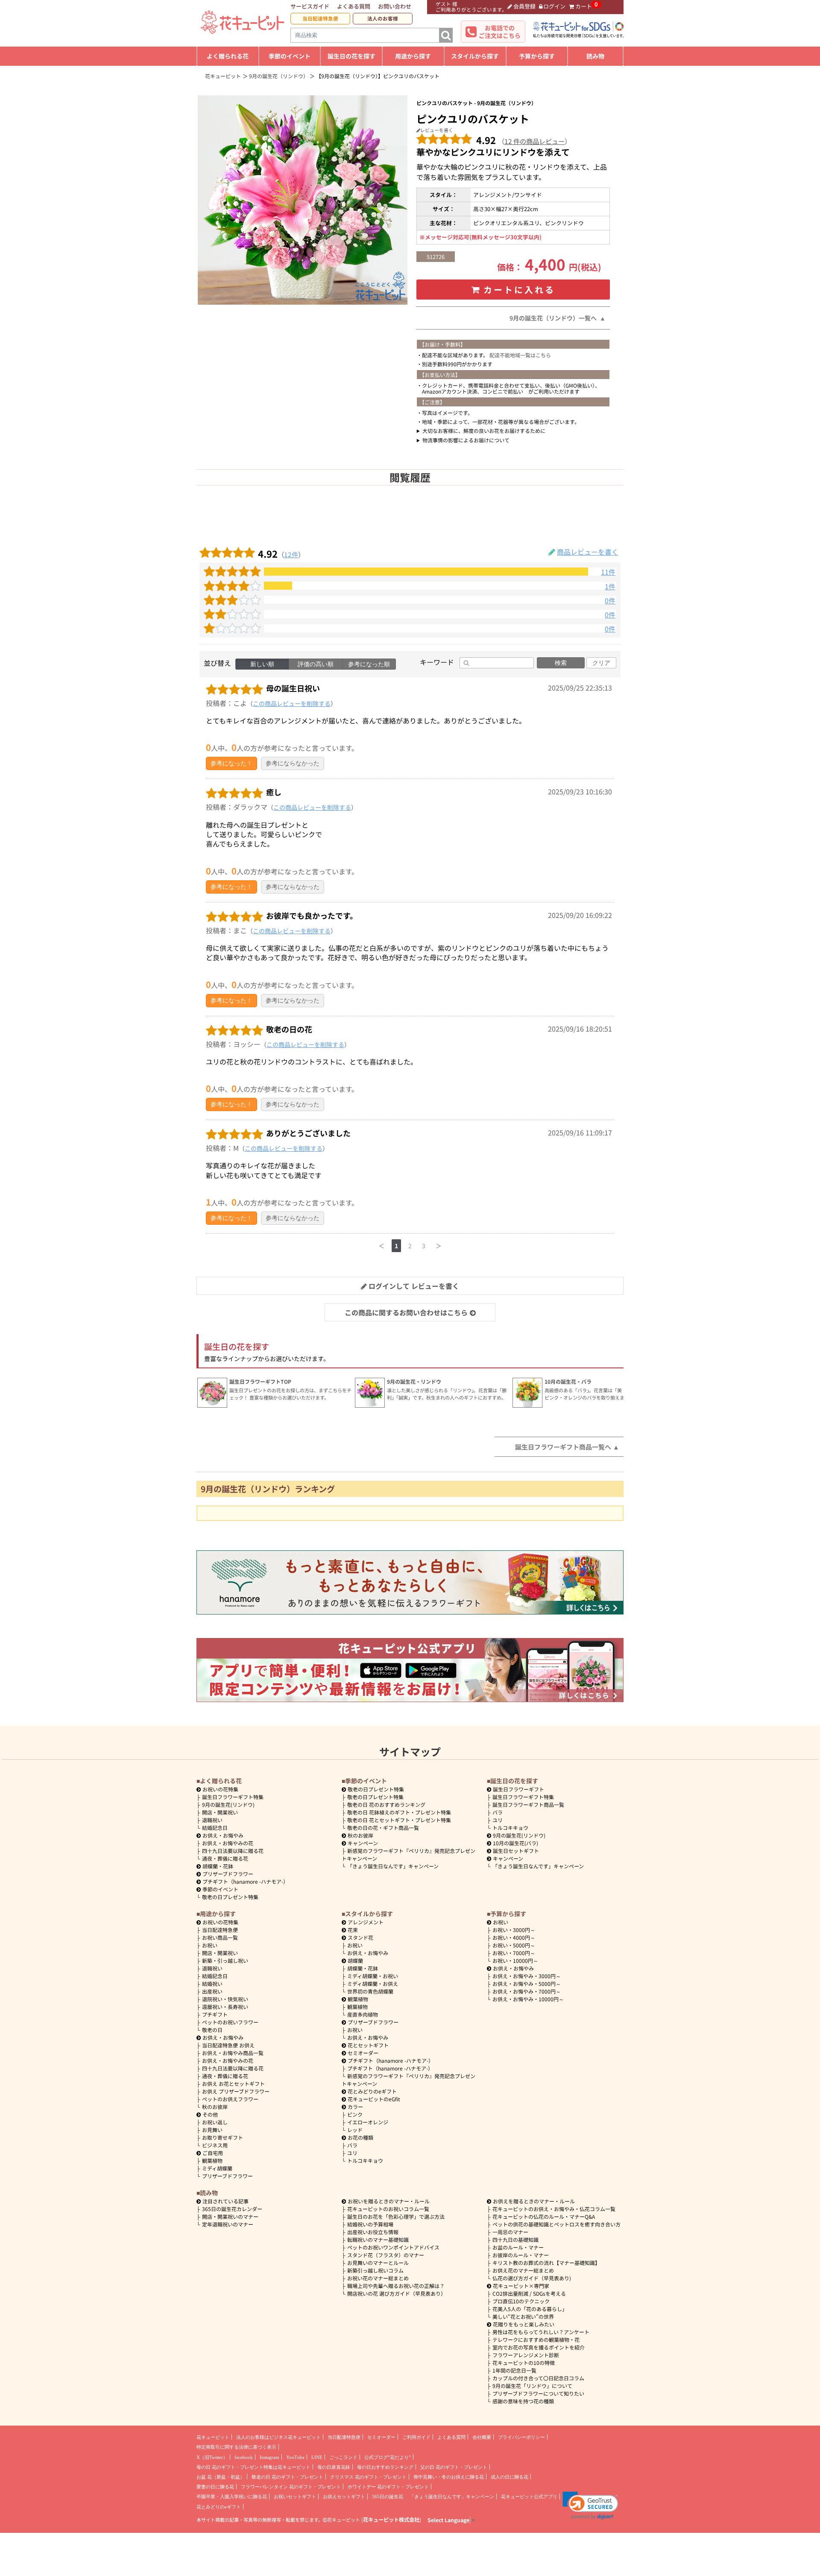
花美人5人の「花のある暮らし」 (530, 2309)
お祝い (210, 1945)
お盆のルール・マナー (518, 2247)
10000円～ (515, 1960)
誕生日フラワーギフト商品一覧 (528, 1804)
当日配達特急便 (320, 18)
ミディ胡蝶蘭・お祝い (373, 1976)
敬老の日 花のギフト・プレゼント (287, 2477)
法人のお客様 (383, 18)
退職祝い (212, 1820)
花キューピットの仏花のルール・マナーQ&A (544, 2216)
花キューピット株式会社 (391, 2520)
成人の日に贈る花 (510, 2477)
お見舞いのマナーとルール (378, 2263)
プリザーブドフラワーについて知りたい (538, 2393)
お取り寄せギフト (223, 2137)
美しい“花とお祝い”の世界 (523, 2316)
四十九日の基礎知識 (515, 2239)
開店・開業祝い (220, 1812)
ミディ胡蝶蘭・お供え (373, 1983)
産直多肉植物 (363, 2014)
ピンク (355, 2114)
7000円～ (514, 1953)
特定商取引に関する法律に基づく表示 (236, 2447)
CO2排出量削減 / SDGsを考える (529, 2293)
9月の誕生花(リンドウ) (228, 1804)
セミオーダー (363, 2053)
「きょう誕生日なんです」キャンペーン (393, 1866)
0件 (610, 601)
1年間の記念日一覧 (514, 2370)
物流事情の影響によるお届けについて (466, 440)
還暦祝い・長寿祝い (225, 2007)
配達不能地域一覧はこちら (520, 355)
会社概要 (482, 2437)
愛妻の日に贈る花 (215, 2487)
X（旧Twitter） (212, 2457)
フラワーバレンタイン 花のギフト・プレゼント (291, 2487)
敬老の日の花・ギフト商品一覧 (383, 1828)
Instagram (269, 2457)
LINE (317, 2457)
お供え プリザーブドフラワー (236, 2091)
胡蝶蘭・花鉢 (218, 1866)
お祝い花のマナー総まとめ (378, 2278)
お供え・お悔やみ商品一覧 (233, 2053)
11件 (608, 572)
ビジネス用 (215, 2145)
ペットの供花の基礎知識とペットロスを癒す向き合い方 (556, 2224)
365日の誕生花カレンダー (232, 2209)
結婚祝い (212, 1983)
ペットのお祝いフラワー (230, 2022)
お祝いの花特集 (220, 1789)
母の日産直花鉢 (334, 2467)
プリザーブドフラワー (228, 1874)
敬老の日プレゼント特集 (230, 1897)
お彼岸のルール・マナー (521, 2255)
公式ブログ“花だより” (388, 2457)
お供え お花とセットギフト (233, 2083)
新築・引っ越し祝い (225, 1960)
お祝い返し (215, 2122)
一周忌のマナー (510, 2232)
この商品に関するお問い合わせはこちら (406, 1312)
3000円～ (514, 1930)
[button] (590, 2505)
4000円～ (514, 1937)
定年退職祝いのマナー (228, 2224)
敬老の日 (212, 2030)
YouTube (295, 2457)
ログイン (554, 6)
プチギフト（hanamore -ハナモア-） (245, 1881)
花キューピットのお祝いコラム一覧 (388, 2209)
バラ (498, 1812)
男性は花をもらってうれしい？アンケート (541, 2332)
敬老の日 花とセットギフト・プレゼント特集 (399, 1820)
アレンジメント (366, 1922)
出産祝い (212, 1991)
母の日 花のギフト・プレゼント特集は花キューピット (253, 2467)
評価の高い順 (316, 664)
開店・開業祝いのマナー (230, 2216)
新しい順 (262, 664)
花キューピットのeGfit (374, 2099)
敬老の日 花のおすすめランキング (386, 1804)
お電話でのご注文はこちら (500, 32)
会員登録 (524, 6)
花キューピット (213, 2437)
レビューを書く (437, 130)
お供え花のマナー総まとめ (523, 2270)
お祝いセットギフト (295, 2497)
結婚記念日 (215, 1828)
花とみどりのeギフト (372, 2091)
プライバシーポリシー (521, 2437)
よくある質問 (354, 6)
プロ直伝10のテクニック (521, 2301)
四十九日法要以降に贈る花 (233, 1851)
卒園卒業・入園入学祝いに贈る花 (232, 2497)
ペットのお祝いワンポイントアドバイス (393, 2247)
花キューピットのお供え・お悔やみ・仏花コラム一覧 (554, 2209)
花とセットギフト (368, 2045)
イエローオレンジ (368, 2122)
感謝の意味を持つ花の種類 (523, 2401)
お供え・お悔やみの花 (228, 1843)
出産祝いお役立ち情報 (373, 2232)
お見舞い (212, 2130)
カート (584, 6)
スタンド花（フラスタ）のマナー (386, 2255)
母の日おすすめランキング (385, 2467)
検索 (561, 663)
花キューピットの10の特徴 (524, 2363)
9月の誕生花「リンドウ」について (532, 2386)
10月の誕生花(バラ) (515, 1843)
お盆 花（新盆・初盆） (221, 2477)
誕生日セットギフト (516, 1851)
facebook (244, 2457)
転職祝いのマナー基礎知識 (378, 2239)
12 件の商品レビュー (534, 141)
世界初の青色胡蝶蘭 (370, 1991)
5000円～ (514, 1945)
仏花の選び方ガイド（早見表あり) (532, 2278)
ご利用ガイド (416, 2437)
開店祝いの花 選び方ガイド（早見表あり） (397, 2293)
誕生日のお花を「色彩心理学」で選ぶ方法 (396, 2216)
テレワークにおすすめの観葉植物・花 (536, 2339)
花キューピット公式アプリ (529, 2497)
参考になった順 (369, 664)
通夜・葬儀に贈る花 (225, 1858)
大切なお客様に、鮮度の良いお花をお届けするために (484, 431)
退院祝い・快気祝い (225, 1999)
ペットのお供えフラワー (230, 2099)
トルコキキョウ (510, 1828)
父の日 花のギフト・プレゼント (454, 2467)
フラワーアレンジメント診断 (526, 2355)
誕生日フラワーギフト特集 (233, 1797)
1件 (610, 587)
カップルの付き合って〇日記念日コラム (538, 2378)
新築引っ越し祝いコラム (375, 2270)
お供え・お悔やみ (223, 1835)
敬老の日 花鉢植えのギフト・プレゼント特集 (399, 1812)
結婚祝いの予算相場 (370, 2224)
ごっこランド (343, 2457)
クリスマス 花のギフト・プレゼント (368, 2477)
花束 (353, 1930)
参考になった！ (231, 763)
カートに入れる (519, 290)
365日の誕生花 (388, 2497)
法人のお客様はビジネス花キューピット (278, 2437)
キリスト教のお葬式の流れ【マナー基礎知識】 (546, 2263)
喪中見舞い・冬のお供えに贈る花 (449, 2477)
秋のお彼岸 (360, 1835)
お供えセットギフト (344, 2497)
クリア (601, 663)
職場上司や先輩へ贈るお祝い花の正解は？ (396, 2286)
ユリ (498, 1820)
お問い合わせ (395, 6)
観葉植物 (212, 2160)
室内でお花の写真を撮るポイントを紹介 (539, 2347)
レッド (355, 2130)
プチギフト (215, 2014)
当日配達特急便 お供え (228, 2045)
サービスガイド (310, 6)
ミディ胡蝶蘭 (217, 2168)
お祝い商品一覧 (220, 1937)
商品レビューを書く (588, 552)
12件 (291, 554)
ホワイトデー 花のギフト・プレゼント (388, 2487)
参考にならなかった (293, 763)
